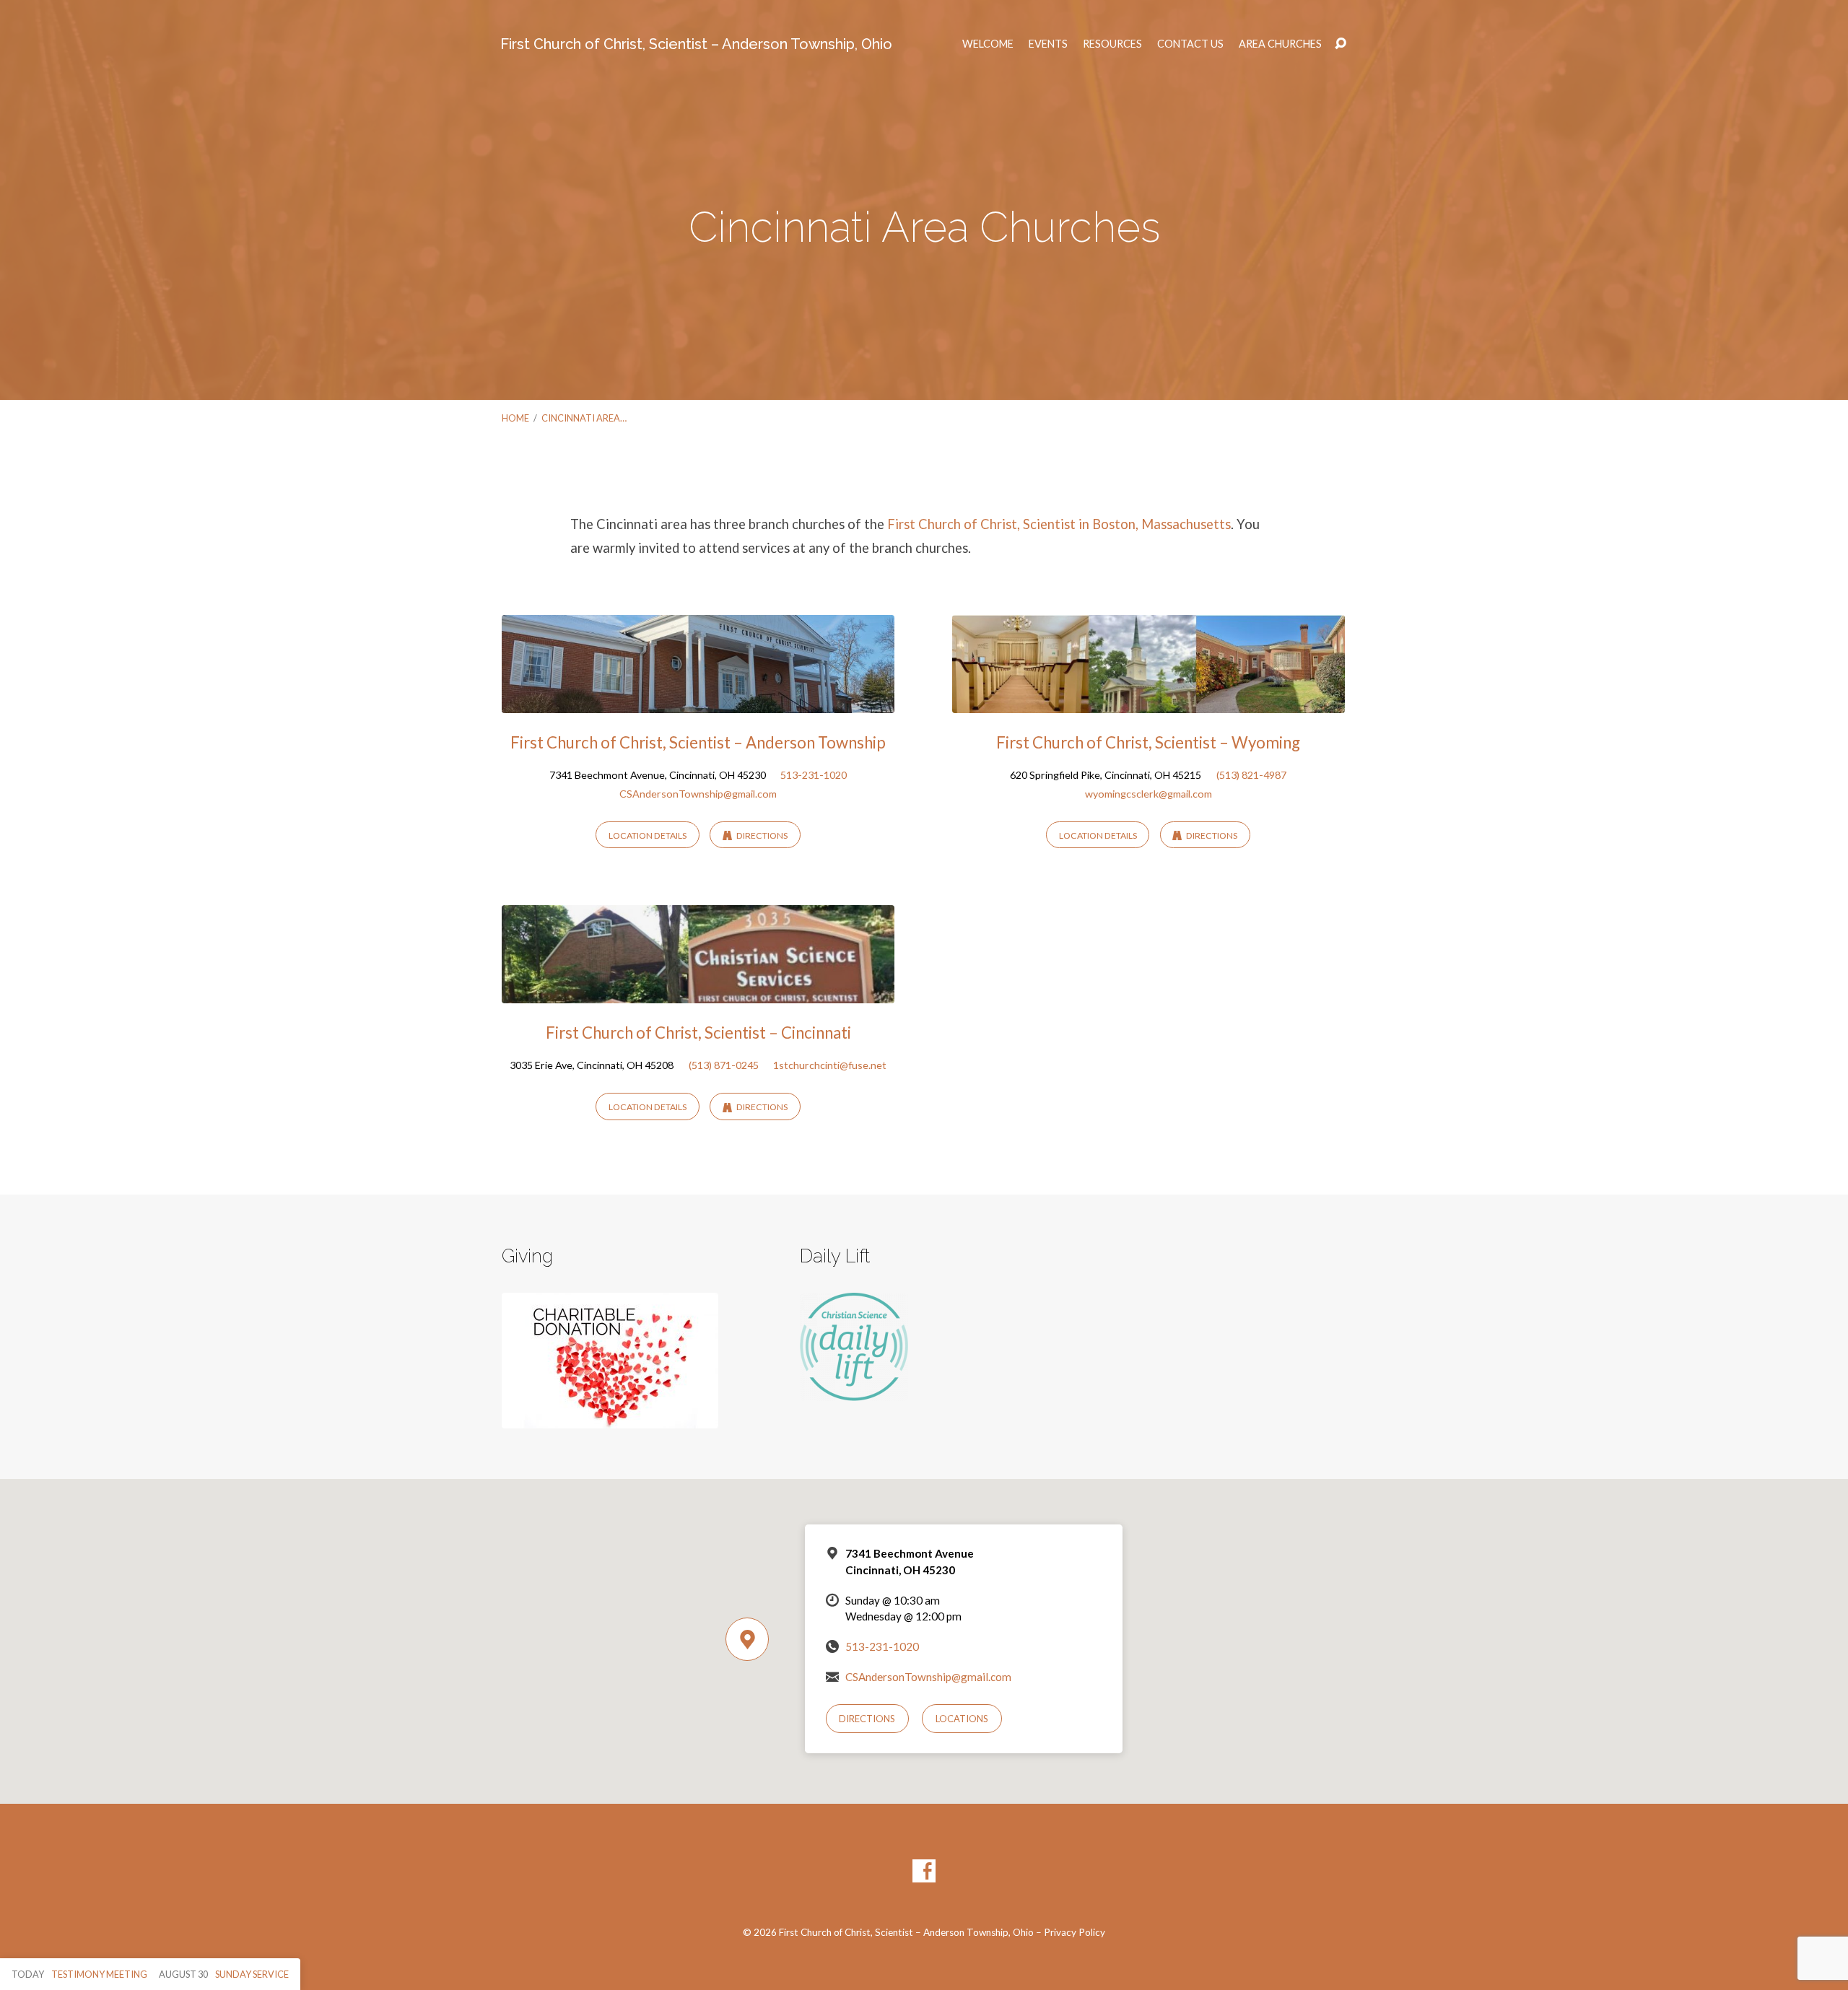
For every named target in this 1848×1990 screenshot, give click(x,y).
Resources (1112, 44)
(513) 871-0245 (724, 1065)
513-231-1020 (814, 775)
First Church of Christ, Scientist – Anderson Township (698, 742)
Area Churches (1280, 44)
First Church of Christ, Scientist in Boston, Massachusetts (1059, 524)
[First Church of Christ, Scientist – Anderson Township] (698, 702)
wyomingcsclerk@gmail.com (1149, 794)
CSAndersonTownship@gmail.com (698, 794)
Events (1048, 44)
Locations (962, 1719)
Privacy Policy (1075, 1932)
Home (515, 418)
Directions (761, 835)
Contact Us (1190, 44)
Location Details (648, 835)
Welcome (988, 44)
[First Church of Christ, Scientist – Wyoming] (1149, 702)
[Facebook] (924, 1871)
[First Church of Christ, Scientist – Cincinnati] (698, 993)
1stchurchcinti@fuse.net (830, 1065)
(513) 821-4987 (1251, 775)
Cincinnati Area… (584, 418)
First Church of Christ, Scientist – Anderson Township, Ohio (696, 44)
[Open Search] (1341, 44)
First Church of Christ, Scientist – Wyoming (1148, 742)
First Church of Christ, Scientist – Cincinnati (698, 1033)
